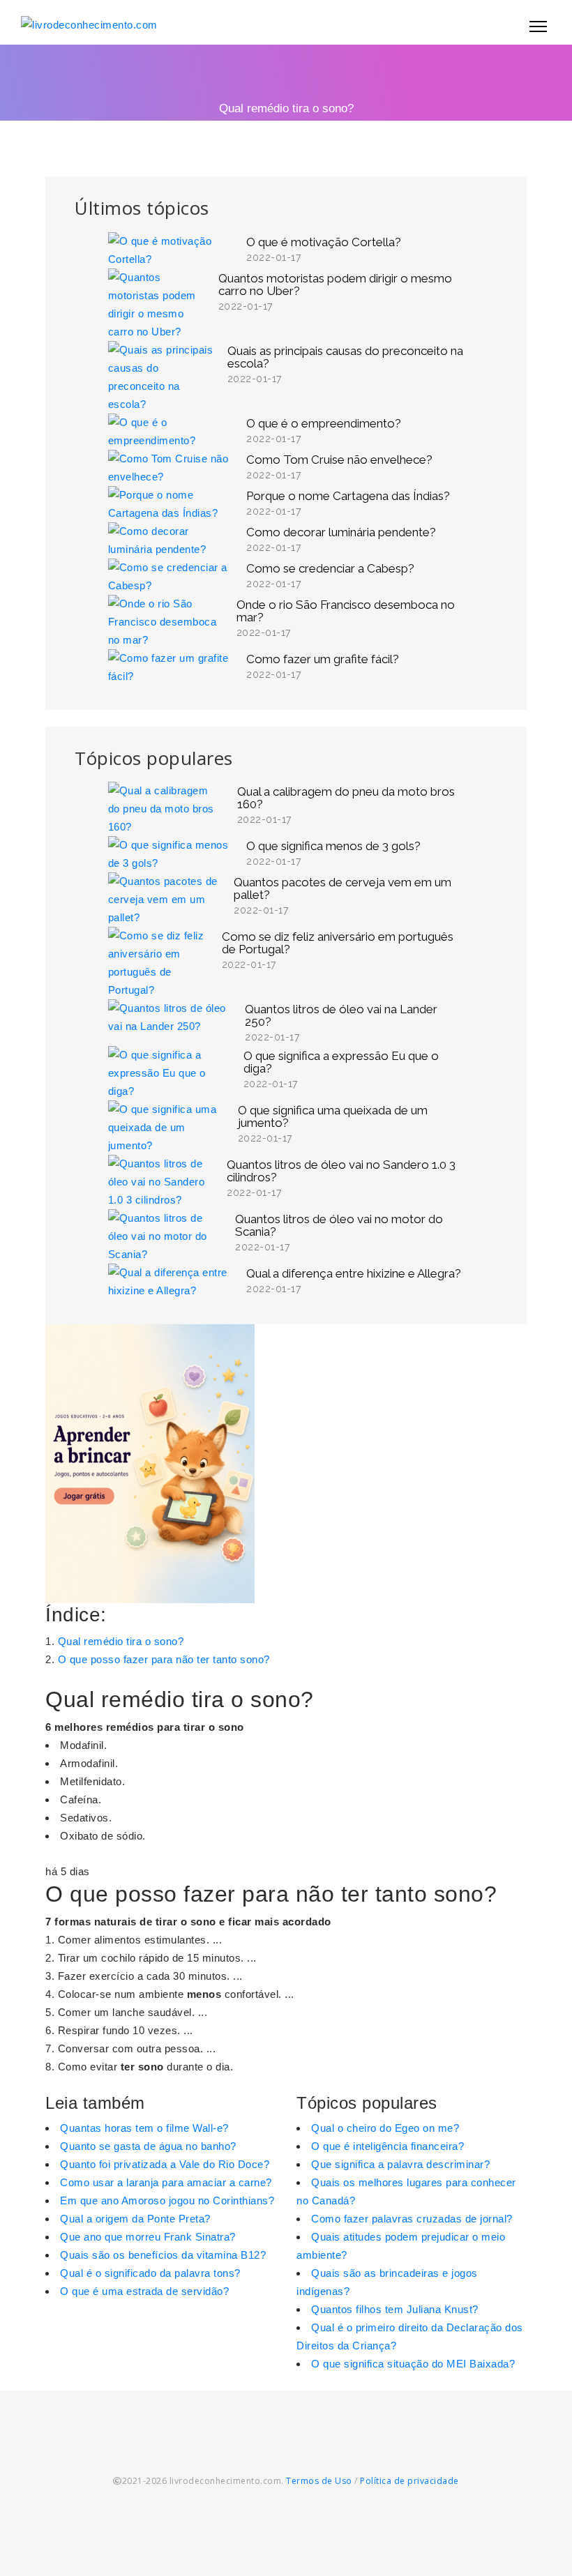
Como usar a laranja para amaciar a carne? (166, 2182)
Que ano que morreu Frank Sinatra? (148, 2237)
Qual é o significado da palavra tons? (150, 2273)
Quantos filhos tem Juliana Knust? (395, 2309)
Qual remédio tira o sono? (121, 1641)
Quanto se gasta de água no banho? (148, 2146)
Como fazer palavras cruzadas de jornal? (412, 2219)
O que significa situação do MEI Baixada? (413, 2364)
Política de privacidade (409, 2481)
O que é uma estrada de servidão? (144, 2291)
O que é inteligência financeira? (387, 2146)
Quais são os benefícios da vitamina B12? (163, 2255)
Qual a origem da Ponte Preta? (135, 2219)
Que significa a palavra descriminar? (400, 2164)
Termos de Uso (319, 2481)
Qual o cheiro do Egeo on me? (385, 2128)
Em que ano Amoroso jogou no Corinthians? (167, 2200)
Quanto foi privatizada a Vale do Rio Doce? (165, 2164)
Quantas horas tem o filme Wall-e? (144, 2128)
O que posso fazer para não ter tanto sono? (164, 1659)
